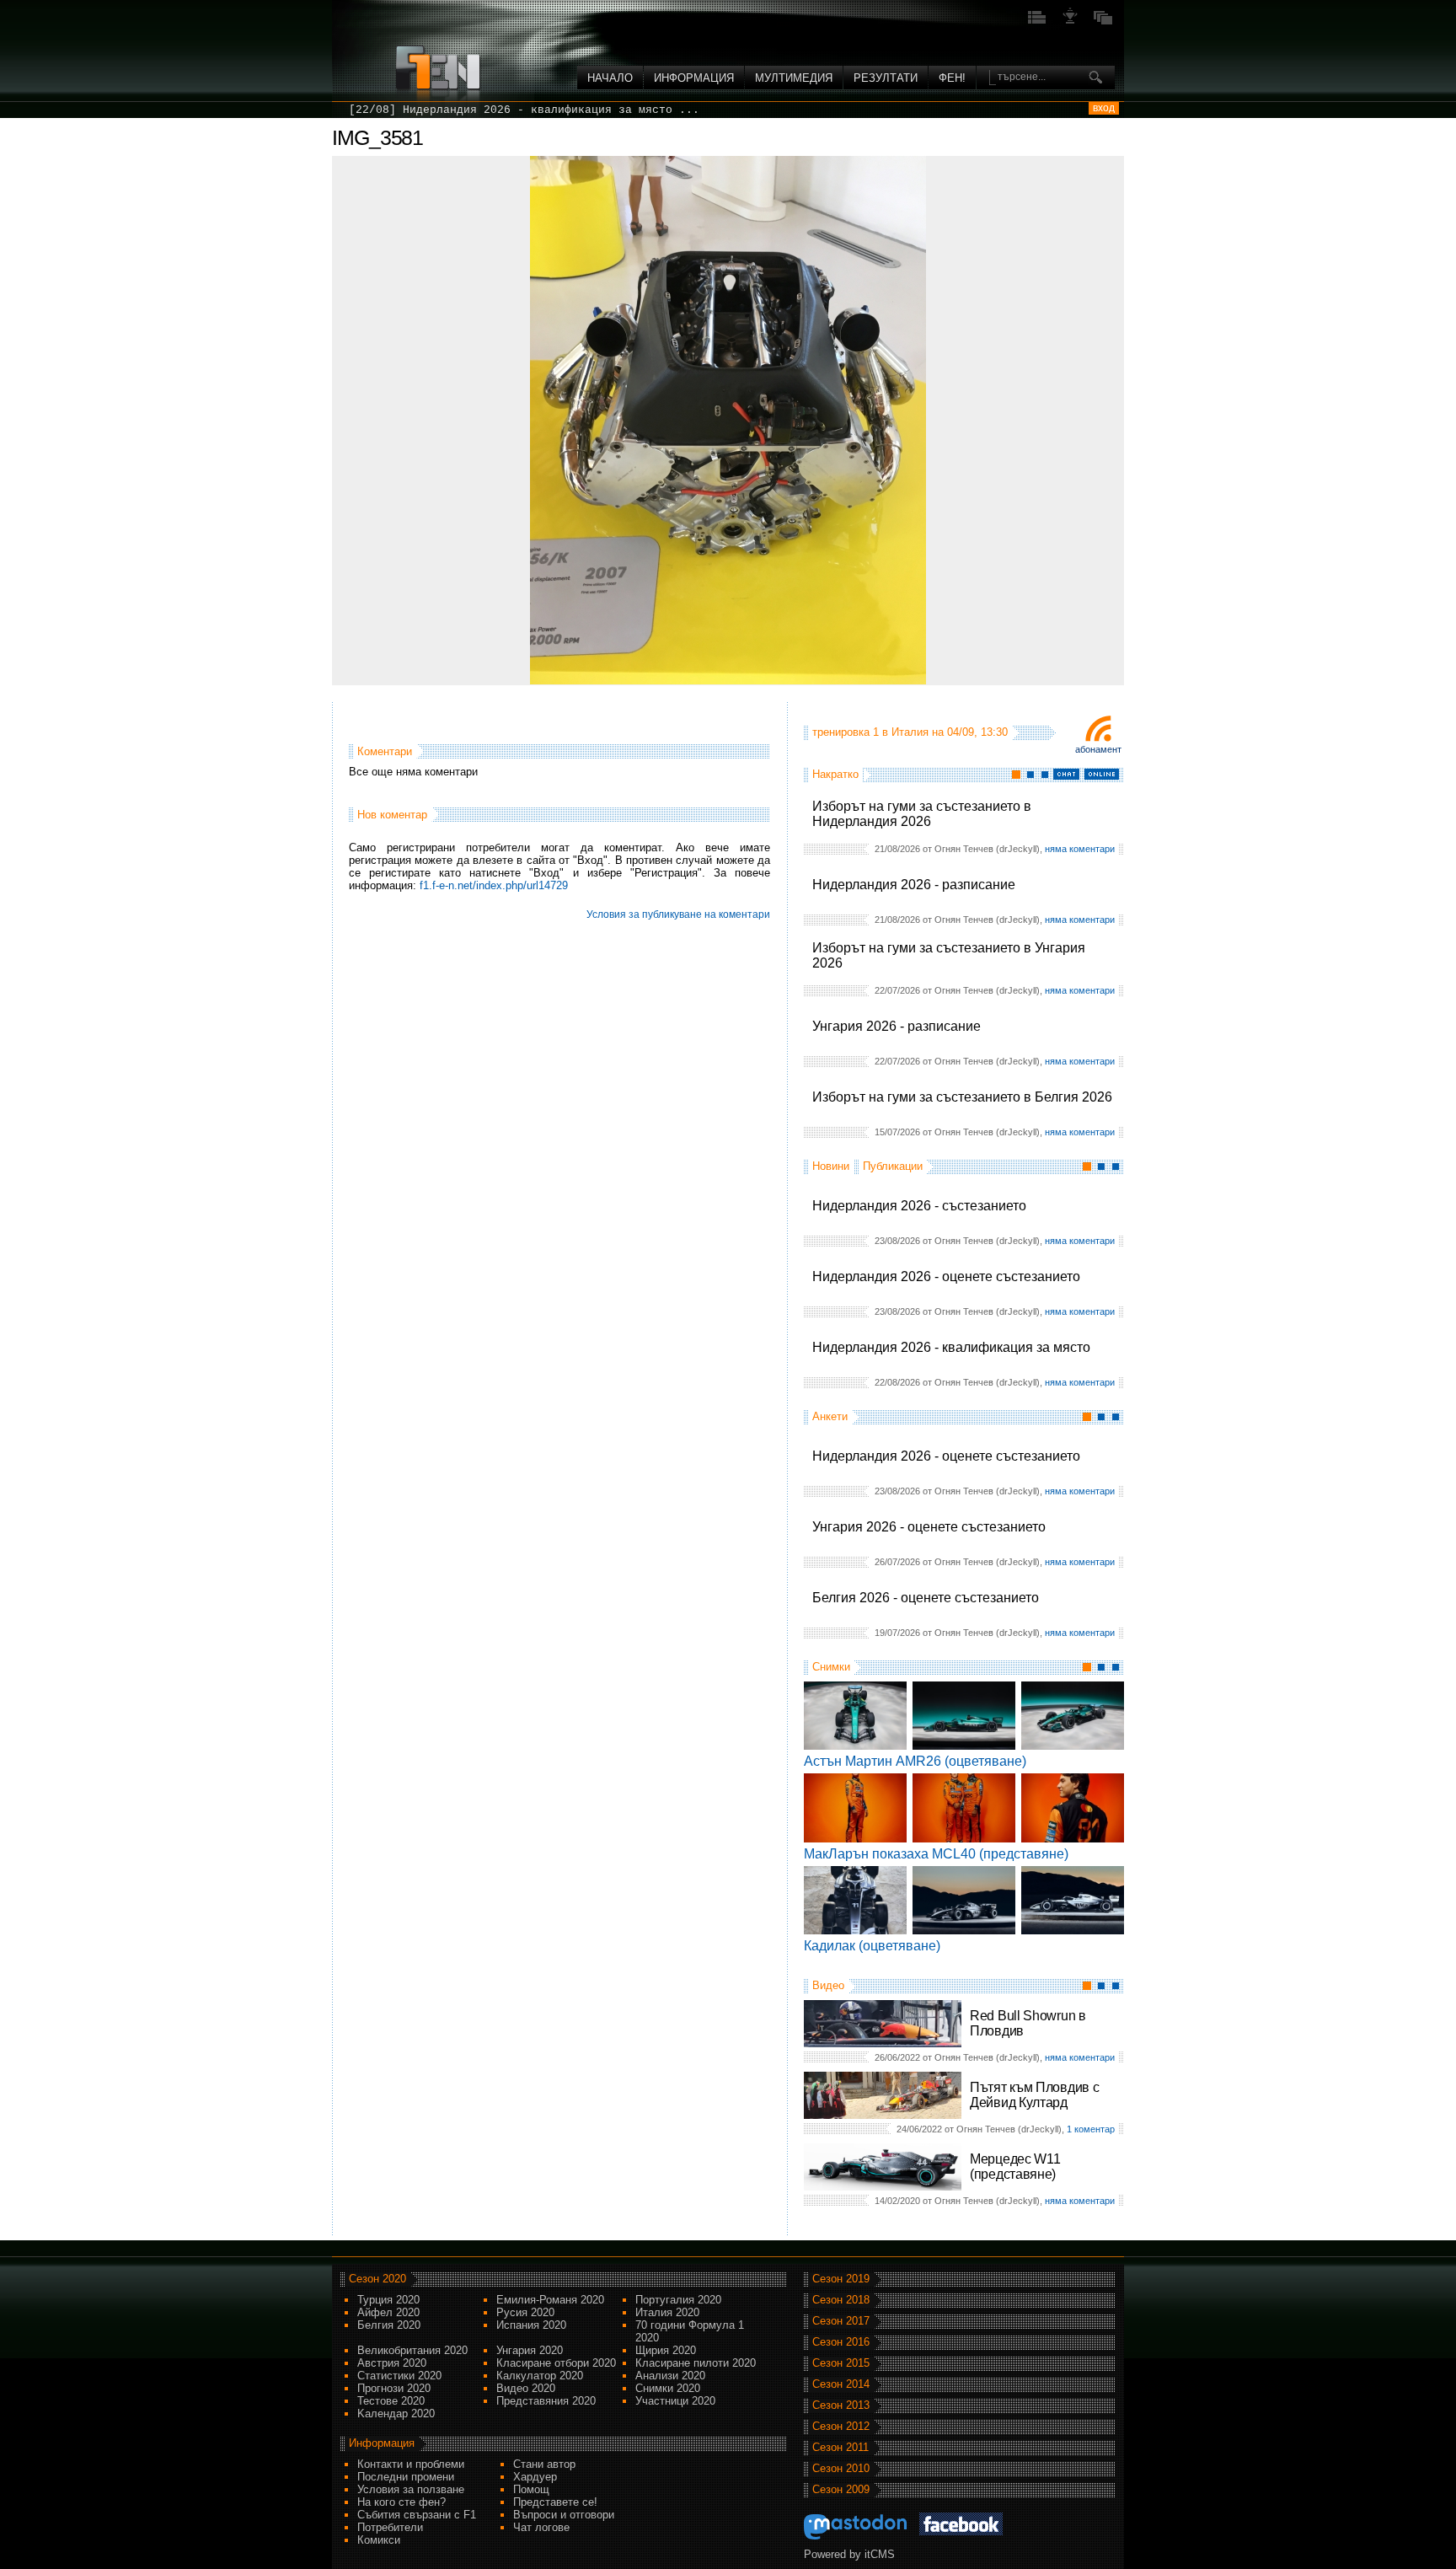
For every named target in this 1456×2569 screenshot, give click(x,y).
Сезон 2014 (841, 2384)
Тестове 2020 (391, 2401)
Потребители (390, 2527)
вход (1104, 108)
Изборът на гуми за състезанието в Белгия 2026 (962, 1097)
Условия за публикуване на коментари (678, 914)
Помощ (531, 2489)
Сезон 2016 (841, 2342)
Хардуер (535, 2477)
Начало (610, 78)
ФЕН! (952, 78)
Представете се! (555, 2502)
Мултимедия (794, 78)
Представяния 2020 (546, 2401)
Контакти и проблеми (411, 2464)
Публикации (893, 1166)
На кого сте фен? (401, 2502)
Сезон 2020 (377, 2279)
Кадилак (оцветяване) (872, 1946)
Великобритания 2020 (412, 2350)
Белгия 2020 (389, 2325)
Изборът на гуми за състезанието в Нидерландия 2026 (922, 814)
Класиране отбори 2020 (556, 2363)
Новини (831, 1166)
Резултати (886, 78)
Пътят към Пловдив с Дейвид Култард (1034, 2095)
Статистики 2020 (399, 2376)
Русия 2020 (525, 2312)
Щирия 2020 (666, 2350)
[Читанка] (1103, 22)
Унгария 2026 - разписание (897, 1026)
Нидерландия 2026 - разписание (914, 885)
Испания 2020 (531, 2325)
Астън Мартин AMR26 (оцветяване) (915, 1761)
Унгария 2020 (530, 2350)
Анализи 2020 (670, 2376)
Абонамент (1098, 749)
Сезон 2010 (841, 2468)
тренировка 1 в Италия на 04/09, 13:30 (910, 732)
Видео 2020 (526, 2388)
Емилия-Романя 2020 (550, 2300)
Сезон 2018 (841, 2300)
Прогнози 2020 (394, 2388)
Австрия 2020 (392, 2363)
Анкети (830, 1416)
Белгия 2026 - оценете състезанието (926, 1598)
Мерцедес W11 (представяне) (1015, 2167)
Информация (694, 78)
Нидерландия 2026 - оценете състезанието (946, 1276)
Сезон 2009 (841, 2489)
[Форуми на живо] (1037, 22)
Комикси (379, 2540)
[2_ (359, 110)
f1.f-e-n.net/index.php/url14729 (494, 885)
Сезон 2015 (841, 2363)
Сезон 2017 (841, 2321)
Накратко (835, 774)
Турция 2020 (388, 2300)
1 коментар (1091, 2129)
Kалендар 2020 (396, 2413)
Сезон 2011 (840, 2447)
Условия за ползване (411, 2489)
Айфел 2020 (388, 2312)
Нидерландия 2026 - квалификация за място (951, 1347)
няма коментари (1080, 849)
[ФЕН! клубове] (1070, 22)
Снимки (831, 1667)
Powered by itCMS (849, 2554)
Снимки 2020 (668, 2388)
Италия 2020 (667, 2312)
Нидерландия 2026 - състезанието (919, 1206)
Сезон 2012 (841, 2426)
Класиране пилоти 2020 (696, 2363)
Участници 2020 (675, 2401)
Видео (828, 1985)
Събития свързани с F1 (417, 2515)
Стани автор (544, 2464)
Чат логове (541, 2527)
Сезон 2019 (841, 2279)
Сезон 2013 (841, 2405)
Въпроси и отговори (564, 2515)
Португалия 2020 (678, 2300)
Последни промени (406, 2477)
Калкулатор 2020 (540, 2376)
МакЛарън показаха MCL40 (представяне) (936, 1854)
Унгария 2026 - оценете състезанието (929, 1527)
